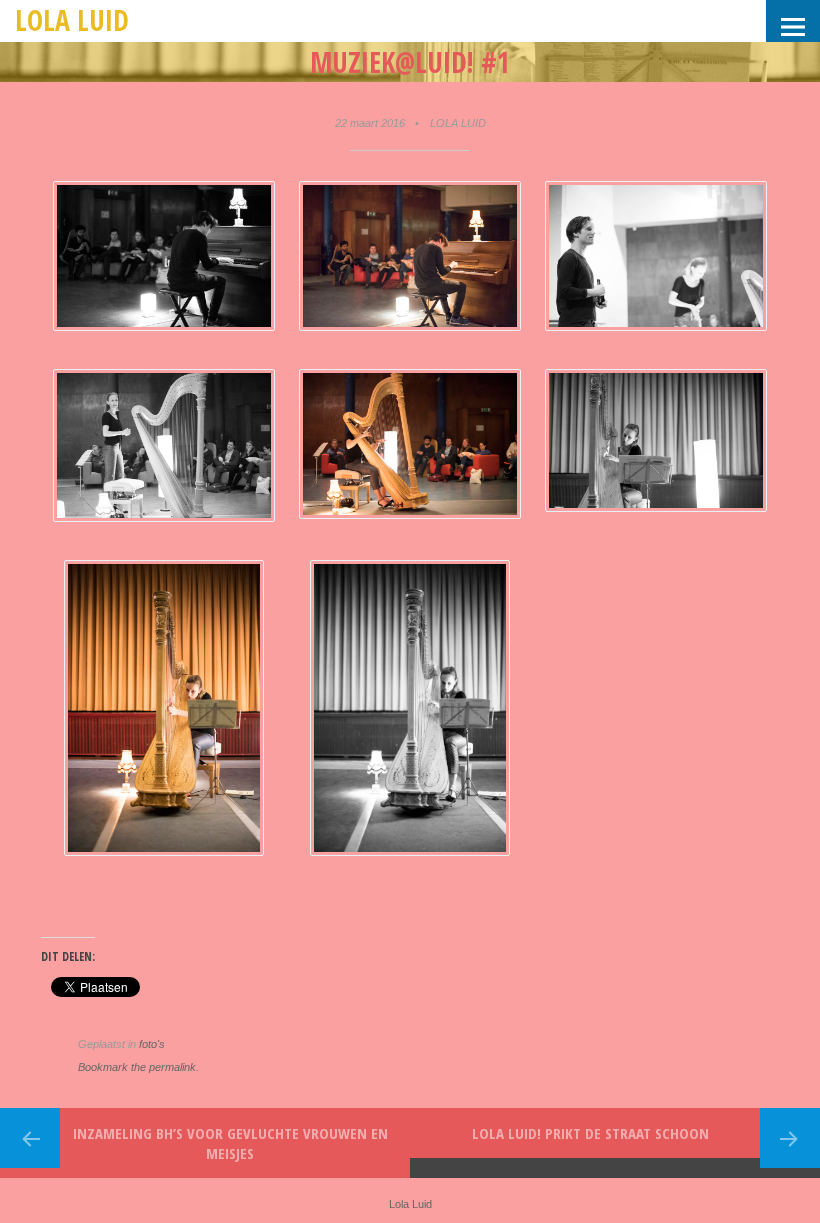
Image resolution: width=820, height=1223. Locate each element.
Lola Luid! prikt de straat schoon (590, 1133)
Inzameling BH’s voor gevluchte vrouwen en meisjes (230, 1143)
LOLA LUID (458, 123)
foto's (152, 1044)
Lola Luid (72, 20)
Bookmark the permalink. (138, 1067)
